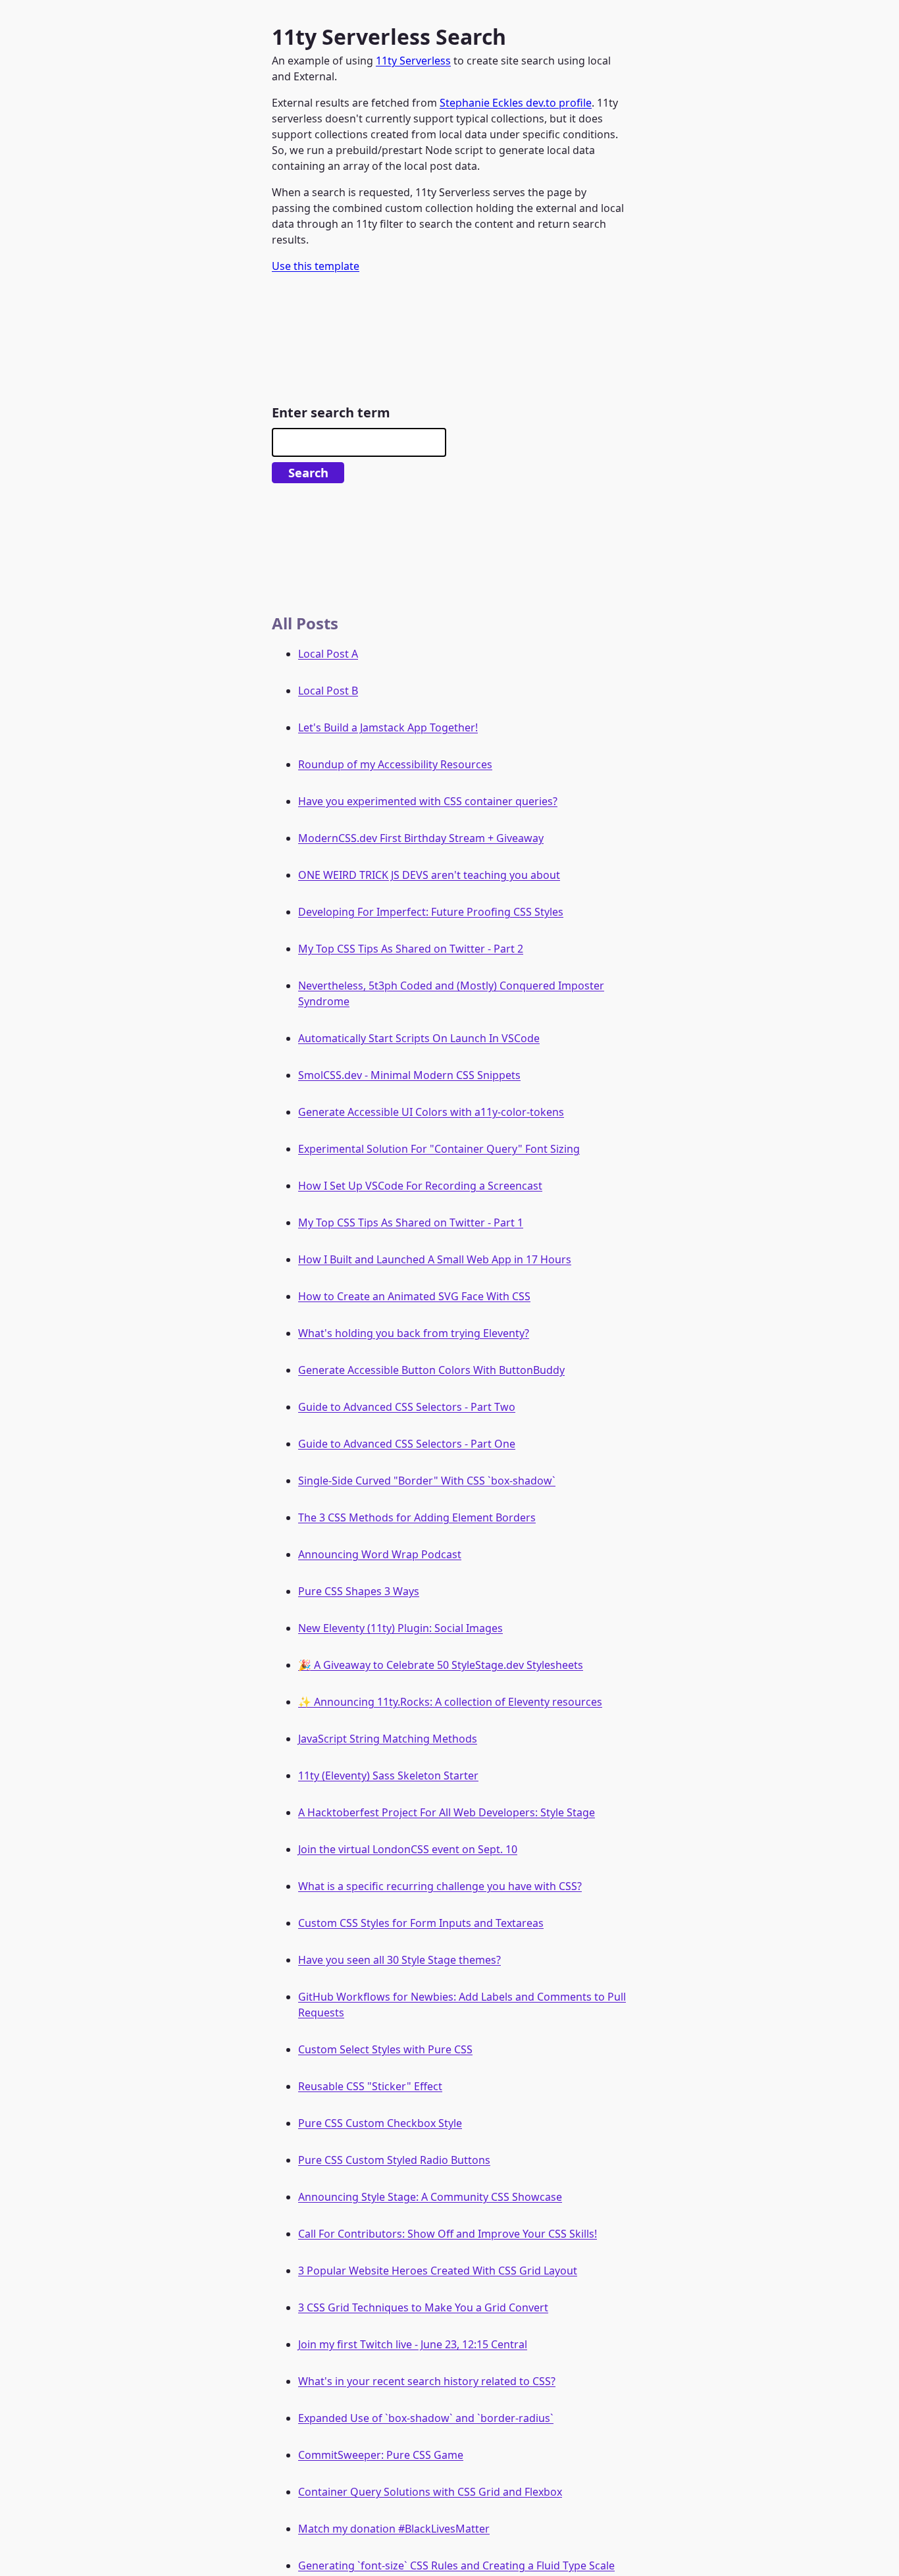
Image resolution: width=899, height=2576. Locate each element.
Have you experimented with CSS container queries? (428, 801)
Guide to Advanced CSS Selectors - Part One (407, 1444)
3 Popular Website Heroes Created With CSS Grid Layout (438, 2271)
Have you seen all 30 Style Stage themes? (399, 1960)
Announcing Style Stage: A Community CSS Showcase (430, 2197)
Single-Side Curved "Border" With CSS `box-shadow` (427, 1481)
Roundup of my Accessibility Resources (395, 764)
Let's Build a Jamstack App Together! (388, 727)
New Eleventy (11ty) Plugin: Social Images (400, 1628)
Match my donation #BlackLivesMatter (394, 2529)
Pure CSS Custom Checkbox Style (380, 2123)
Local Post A (328, 654)
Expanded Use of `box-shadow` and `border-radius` (426, 2418)
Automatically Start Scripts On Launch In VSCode (419, 1038)
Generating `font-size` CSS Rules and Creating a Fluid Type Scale (456, 2565)
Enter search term (331, 412)
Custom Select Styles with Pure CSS (385, 2049)
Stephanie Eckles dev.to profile (516, 103)
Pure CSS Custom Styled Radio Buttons (394, 2160)
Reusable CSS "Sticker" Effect (370, 2086)
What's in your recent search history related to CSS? (427, 2381)
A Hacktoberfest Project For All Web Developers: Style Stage (447, 1812)
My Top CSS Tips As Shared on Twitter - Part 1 (411, 1222)
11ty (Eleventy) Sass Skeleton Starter (388, 1775)
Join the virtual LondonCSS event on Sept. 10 (408, 1849)
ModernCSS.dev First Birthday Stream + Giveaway (421, 838)
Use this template (316, 266)
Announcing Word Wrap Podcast (380, 1554)
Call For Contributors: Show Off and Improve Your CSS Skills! (448, 2234)
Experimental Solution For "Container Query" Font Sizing (439, 1149)
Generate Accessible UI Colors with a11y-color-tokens (431, 1112)
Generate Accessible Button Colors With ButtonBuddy (431, 1370)
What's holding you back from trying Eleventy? (414, 1333)
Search (308, 472)
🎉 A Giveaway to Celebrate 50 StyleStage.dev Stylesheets (441, 1665)
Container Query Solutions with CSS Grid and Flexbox (430, 2492)
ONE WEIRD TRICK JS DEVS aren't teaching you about (429, 875)
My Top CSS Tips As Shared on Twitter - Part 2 (411, 949)
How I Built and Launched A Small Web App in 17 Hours (435, 1259)
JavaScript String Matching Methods (388, 1739)
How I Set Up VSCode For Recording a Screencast (420, 1186)
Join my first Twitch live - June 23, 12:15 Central (413, 2344)
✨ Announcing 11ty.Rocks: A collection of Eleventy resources (450, 1702)
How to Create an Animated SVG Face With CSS (414, 1296)
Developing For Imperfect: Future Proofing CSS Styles (431, 912)
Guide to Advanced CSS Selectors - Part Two (407, 1407)
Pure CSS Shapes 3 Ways (359, 1591)
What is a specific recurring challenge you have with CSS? (440, 1886)
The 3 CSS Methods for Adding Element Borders (417, 1517)
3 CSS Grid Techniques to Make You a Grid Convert (423, 2307)
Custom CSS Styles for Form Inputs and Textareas (421, 1923)
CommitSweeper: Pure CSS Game (381, 2455)
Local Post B (328, 691)
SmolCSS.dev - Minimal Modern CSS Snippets (409, 1075)
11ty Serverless (413, 61)
